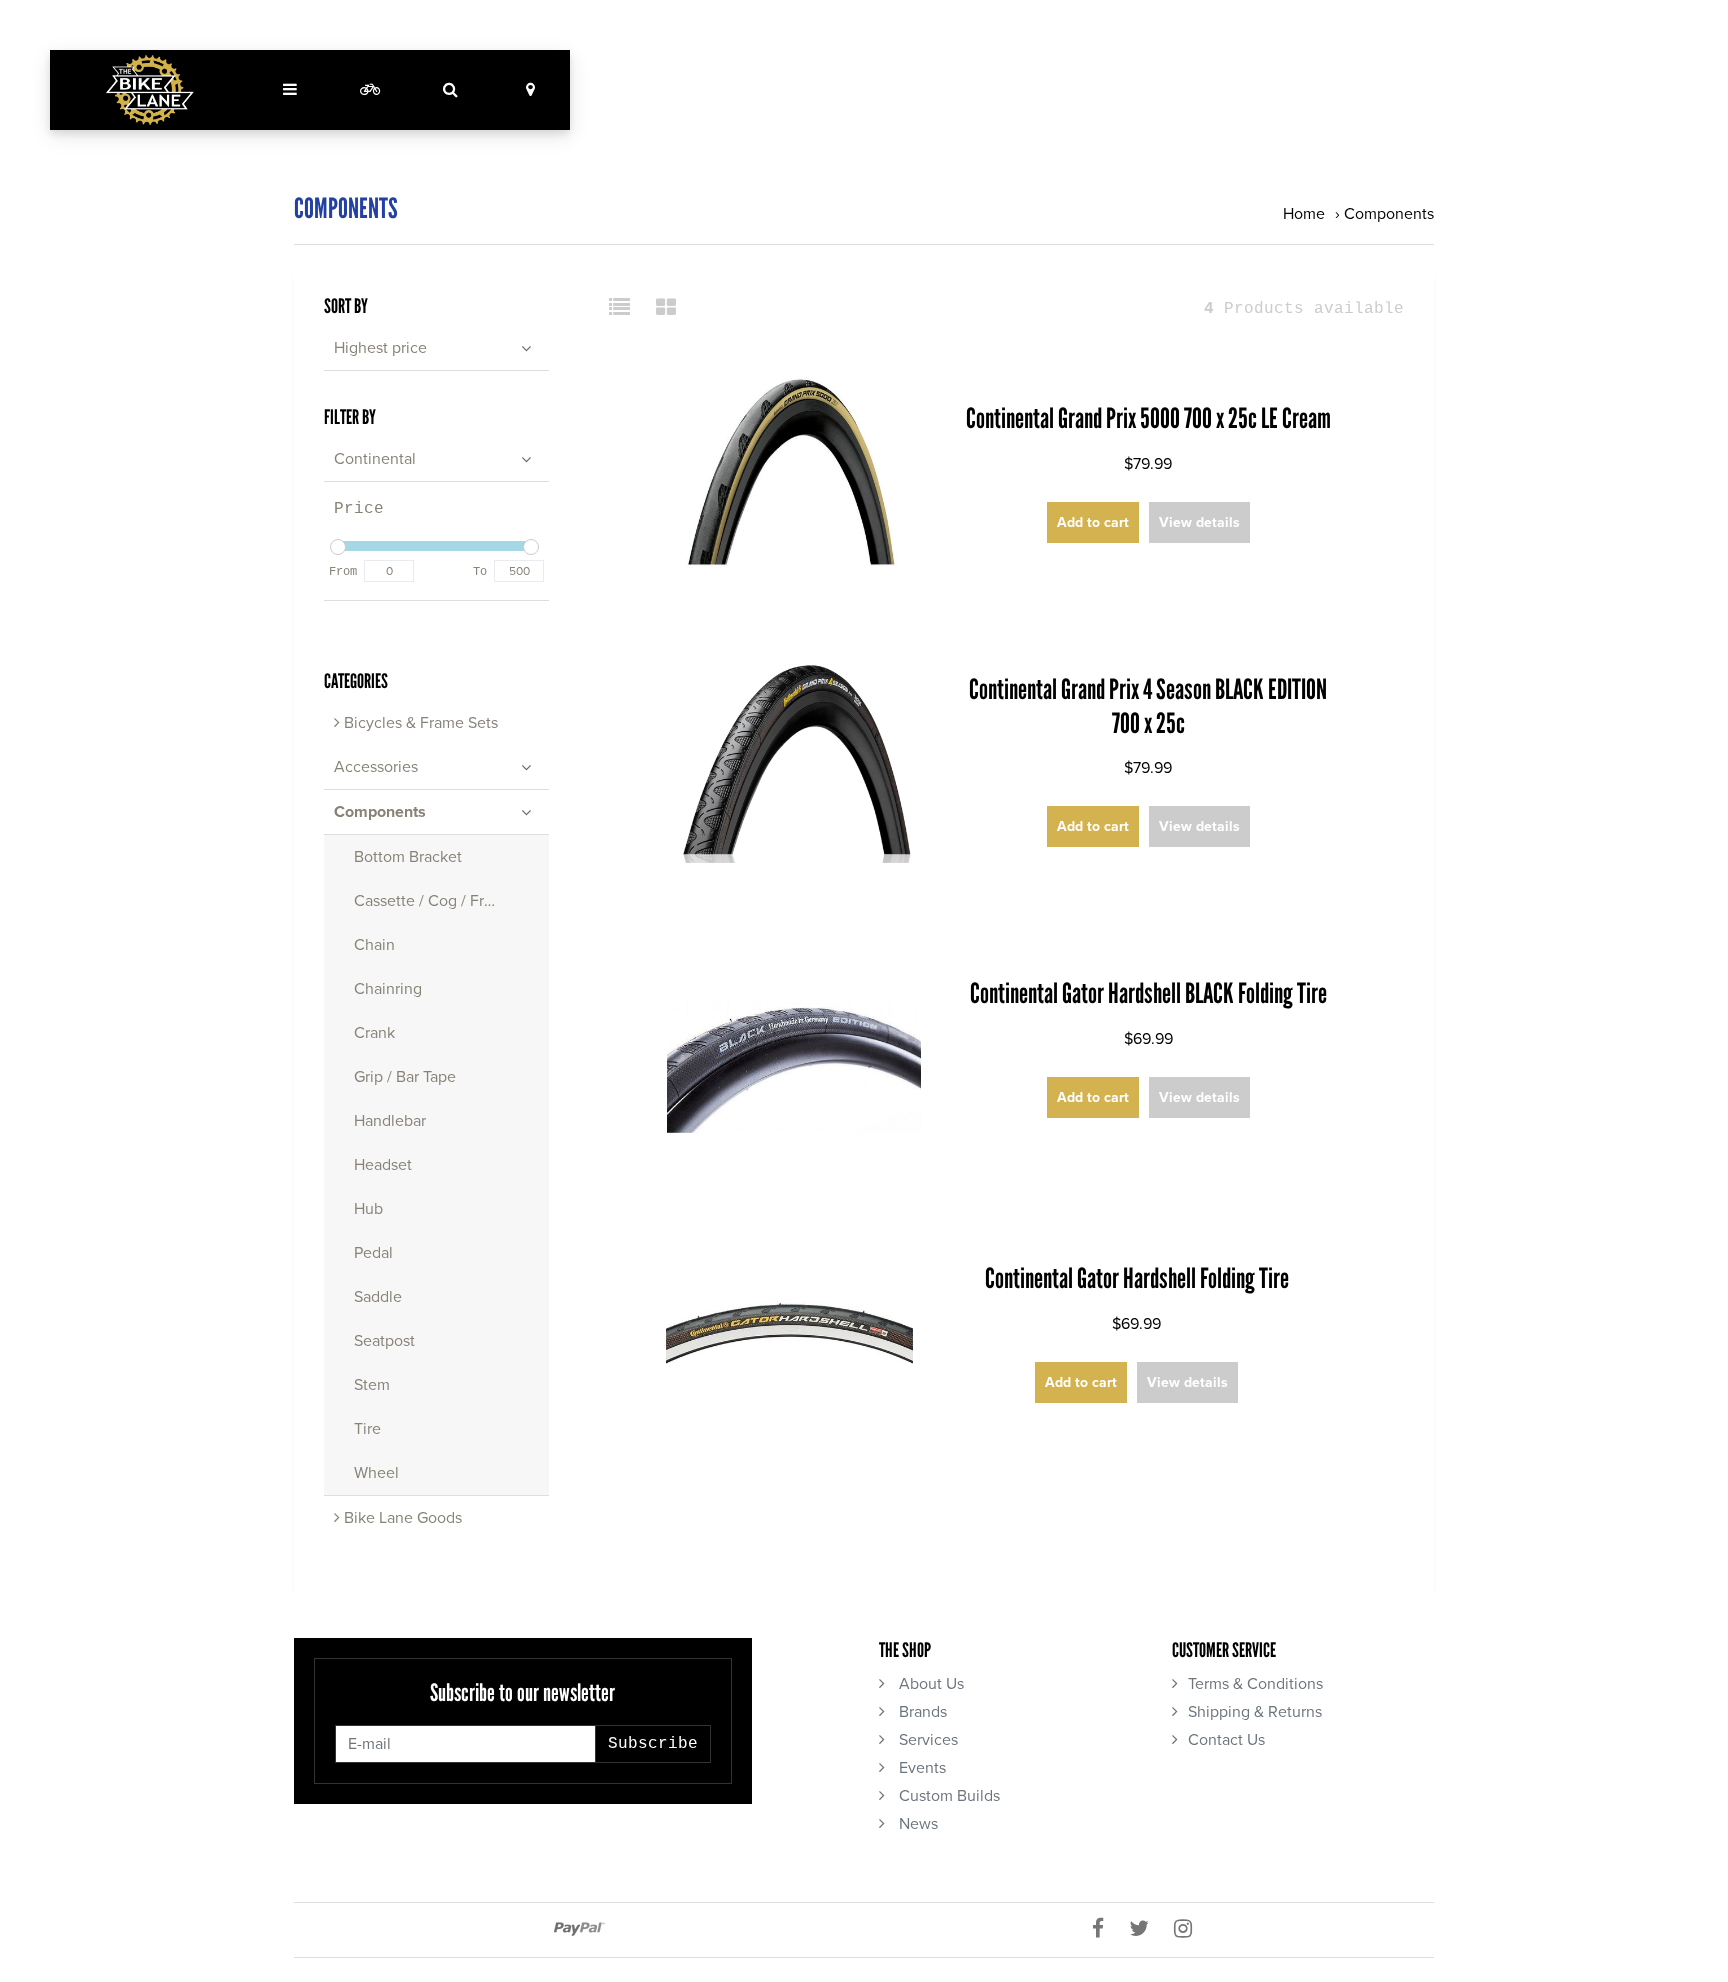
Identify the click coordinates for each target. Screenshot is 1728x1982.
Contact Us (1226, 1740)
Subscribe (653, 1744)
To (480, 572)
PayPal (579, 1929)
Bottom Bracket (408, 857)
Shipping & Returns (1255, 1712)
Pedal (373, 1253)
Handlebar (390, 1121)
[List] (627, 309)
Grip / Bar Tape (405, 1077)
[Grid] (666, 309)
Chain (374, 945)
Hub (368, 1209)
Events (920, 1768)
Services (926, 1740)
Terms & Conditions (1255, 1684)
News (916, 1824)
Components (1389, 214)
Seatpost (384, 1341)
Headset (383, 1165)
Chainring (388, 989)
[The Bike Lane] (150, 90)
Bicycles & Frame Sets (419, 723)
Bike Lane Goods (401, 1518)
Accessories (376, 767)
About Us (929, 1684)
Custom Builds (947, 1796)
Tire (367, 1429)
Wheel (376, 1473)
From (343, 572)
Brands (921, 1712)
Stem (372, 1385)
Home (1304, 214)
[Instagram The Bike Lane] (1190, 1930)
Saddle (378, 1297)
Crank (374, 1033)
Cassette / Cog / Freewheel (449, 901)
